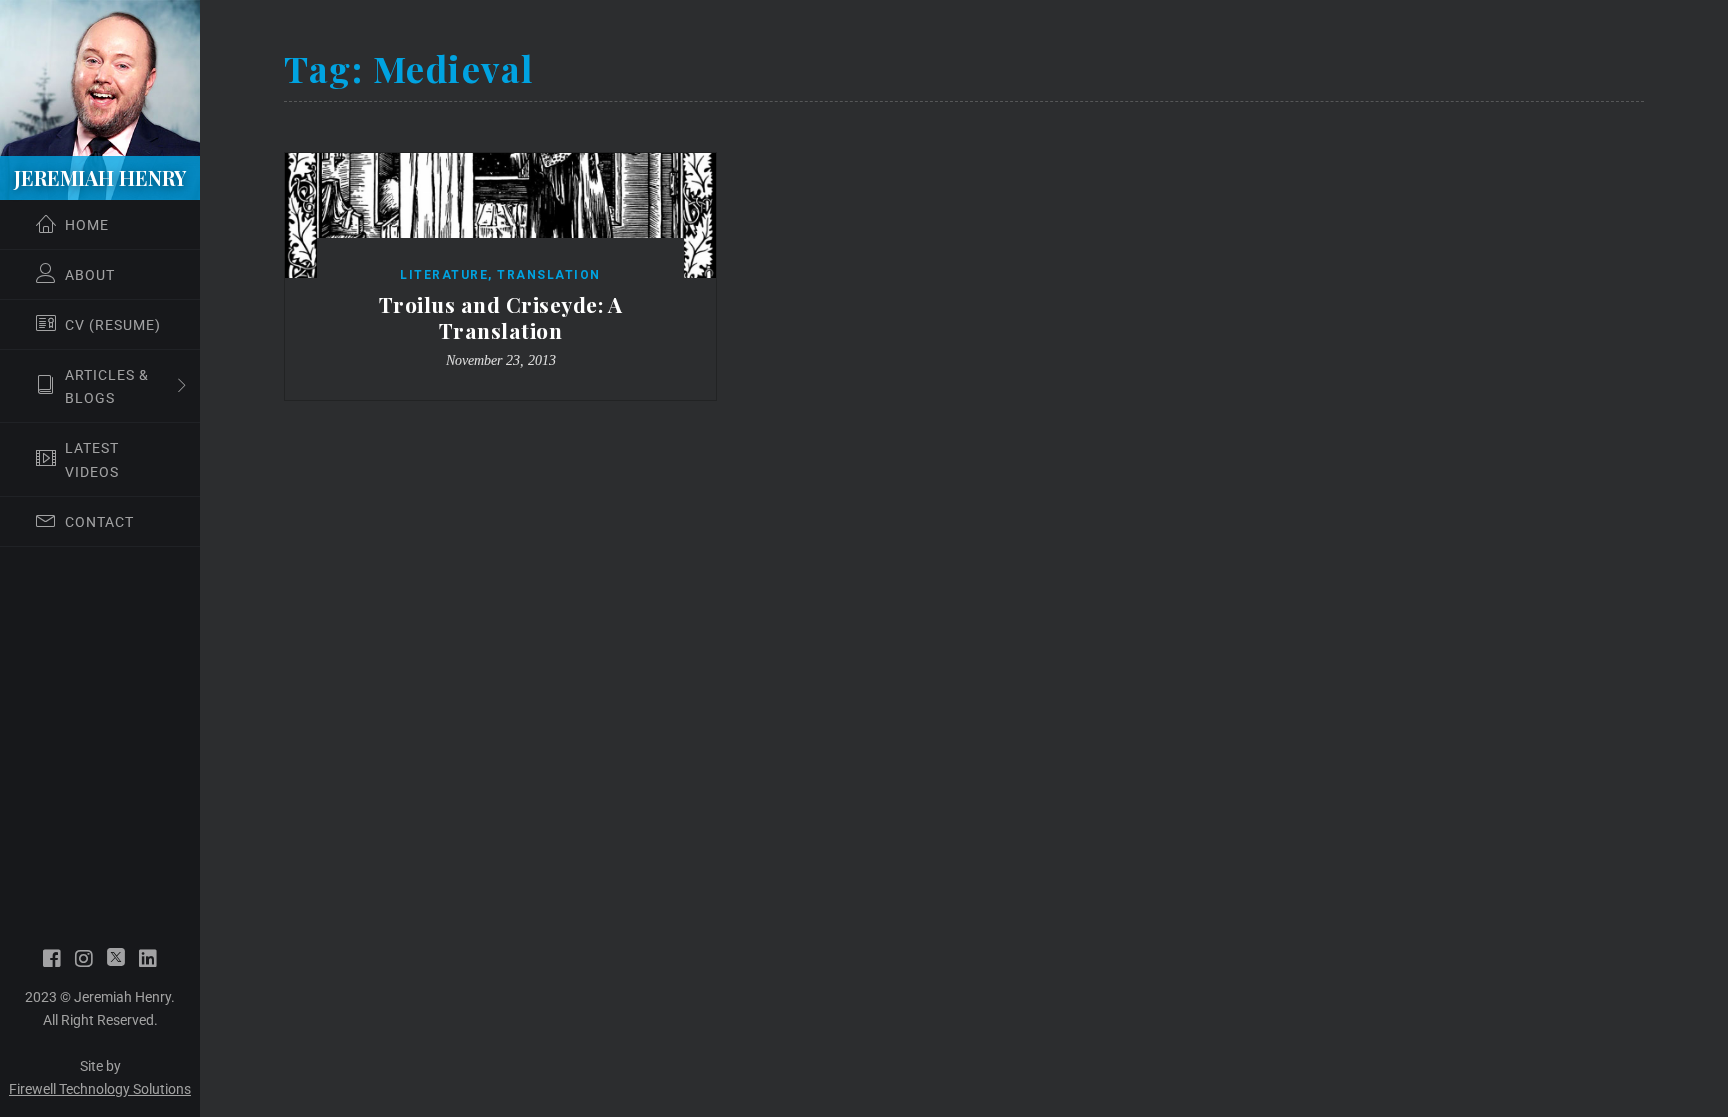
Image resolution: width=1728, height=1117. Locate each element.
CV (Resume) (113, 325)
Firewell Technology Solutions (100, 1089)
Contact (99, 522)
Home (87, 225)
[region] (100, 558)
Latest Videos (92, 459)
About (90, 275)
